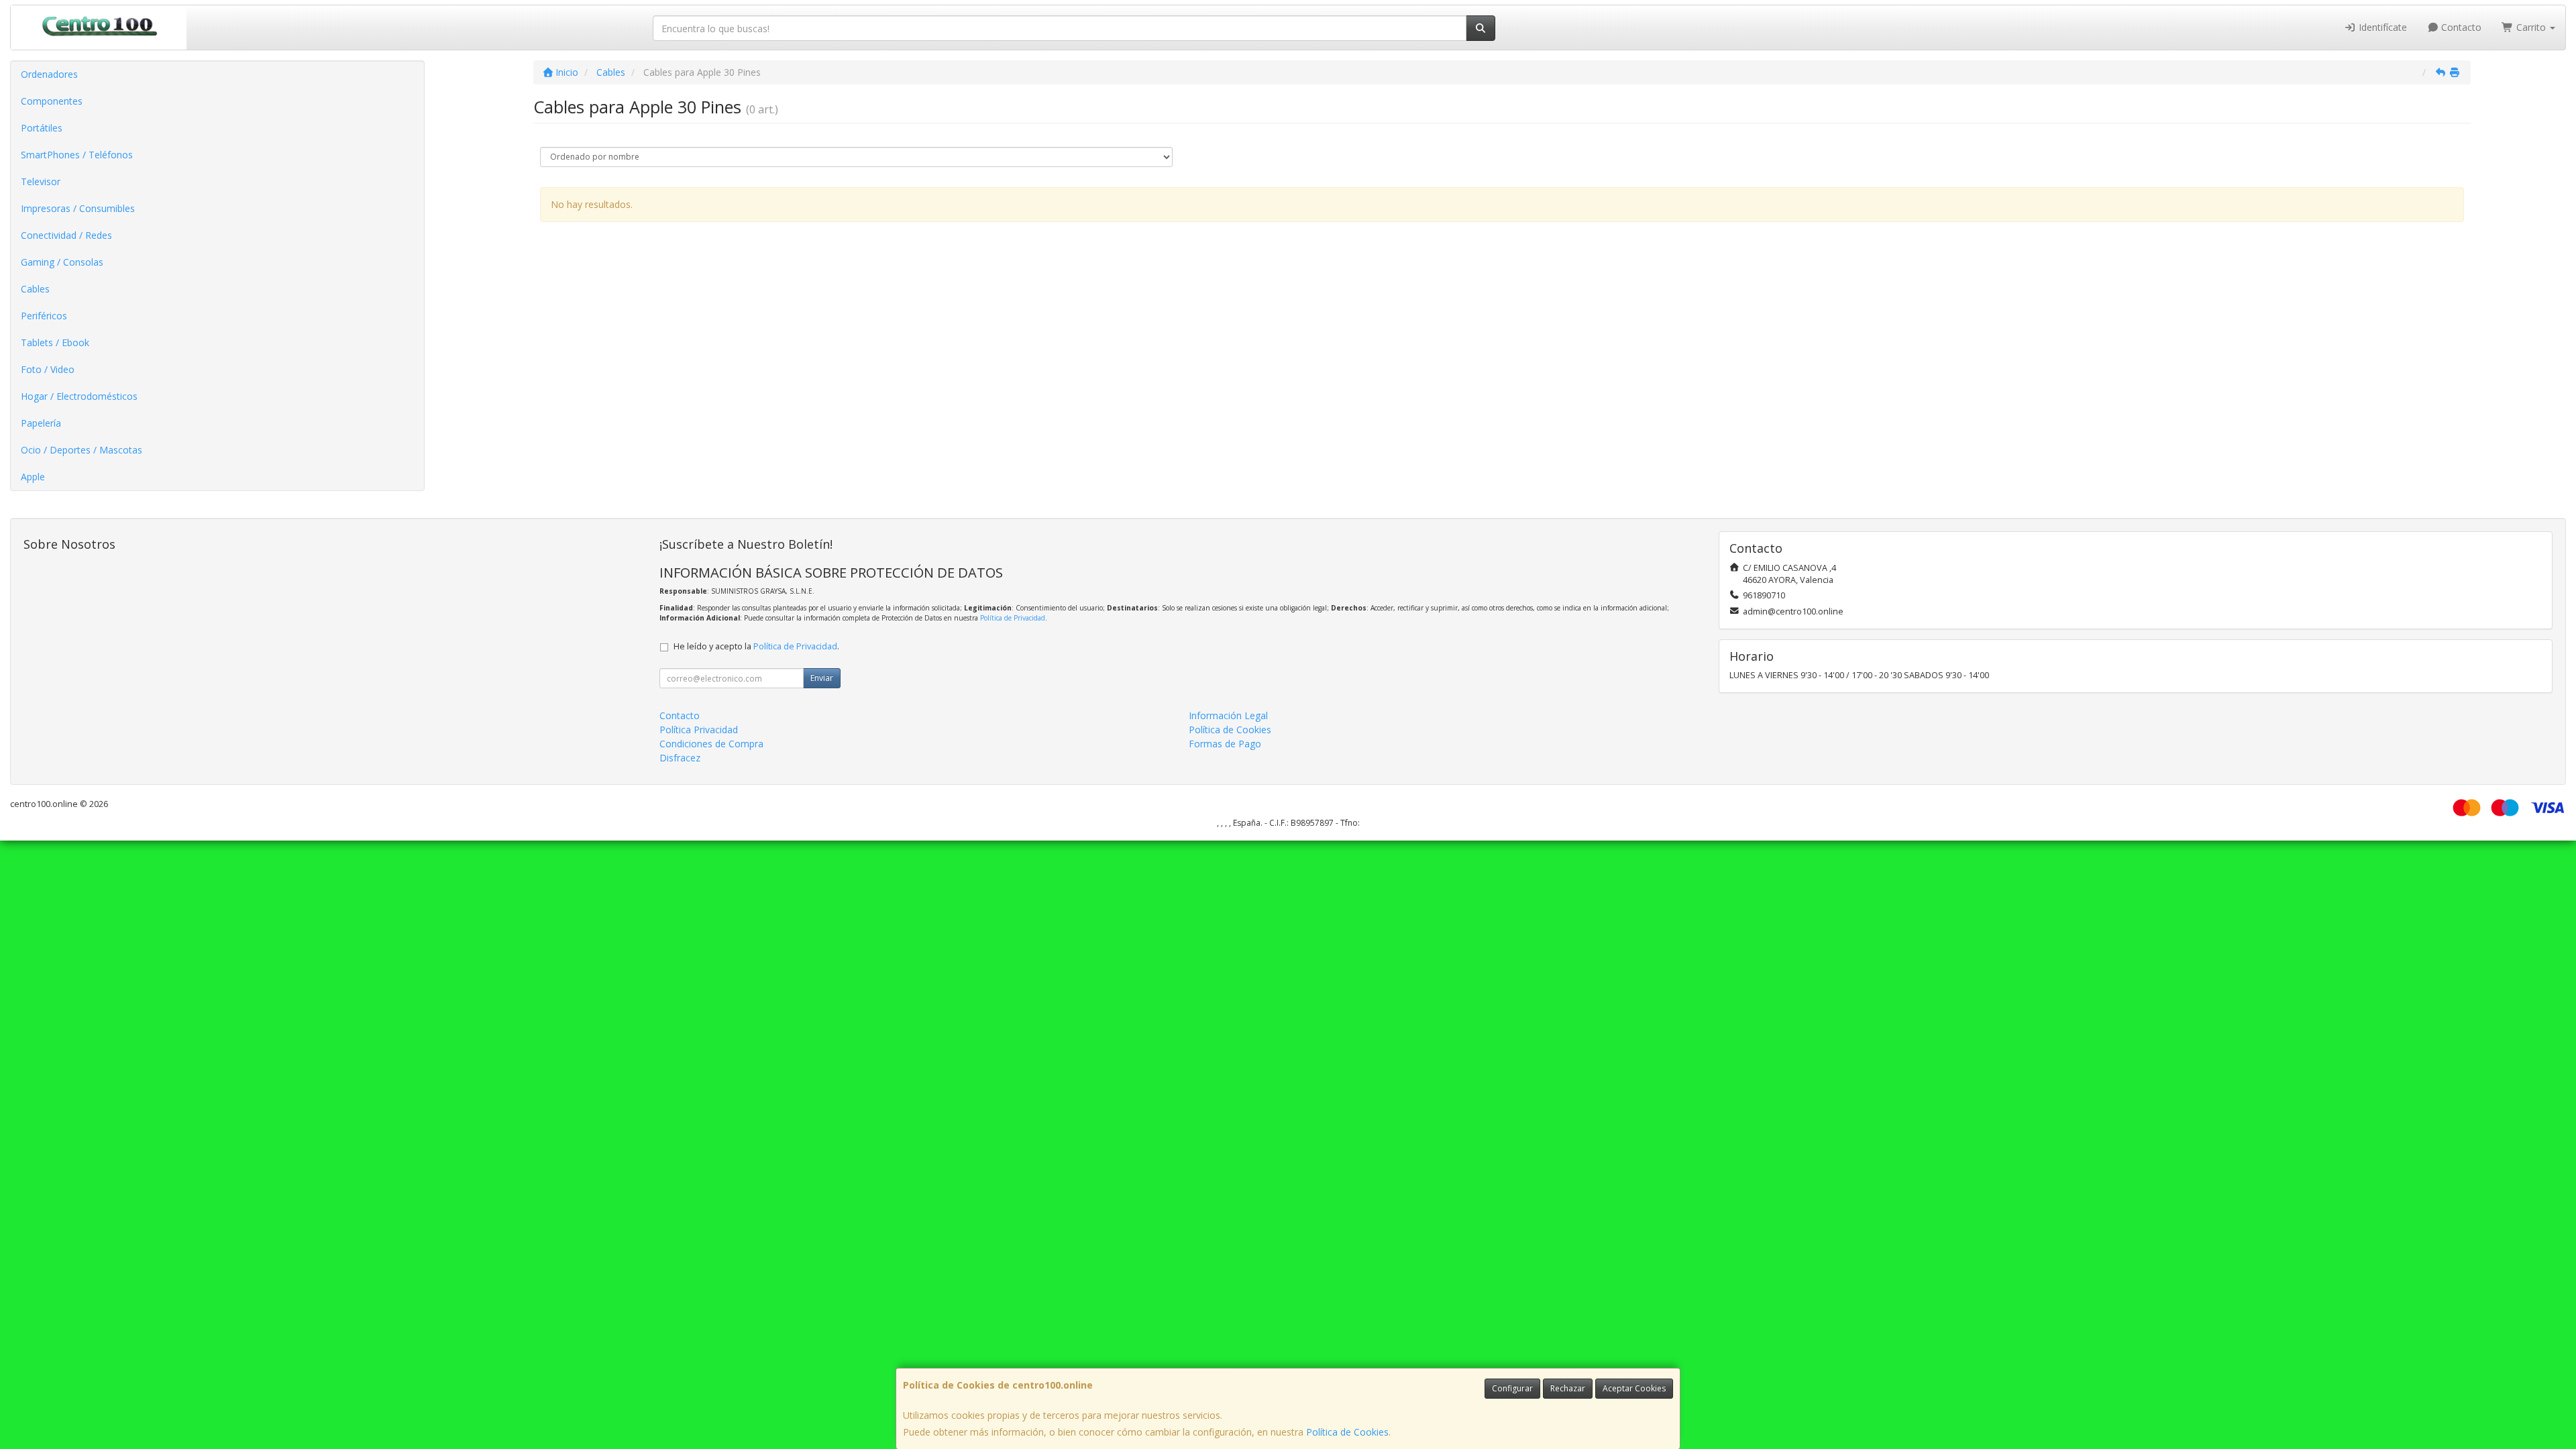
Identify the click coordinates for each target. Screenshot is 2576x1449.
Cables (35, 289)
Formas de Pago (1225, 744)
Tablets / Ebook (55, 342)
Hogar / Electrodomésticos (79, 396)
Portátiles (42, 128)
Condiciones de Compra (711, 744)
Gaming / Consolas (62, 262)
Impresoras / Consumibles (78, 208)
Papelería (41, 423)
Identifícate (2381, 27)
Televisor (41, 181)
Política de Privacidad (1013, 618)
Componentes (52, 101)
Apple (33, 477)
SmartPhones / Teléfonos (77, 155)
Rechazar (1568, 1388)
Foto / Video (48, 369)
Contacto (2460, 27)
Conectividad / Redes (66, 235)
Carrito (2531, 27)
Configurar (1512, 1388)
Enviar (822, 678)
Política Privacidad (699, 730)
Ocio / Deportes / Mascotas (82, 450)
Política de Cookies (1347, 1432)
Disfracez (680, 758)
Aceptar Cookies (1634, 1388)
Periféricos (44, 316)
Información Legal (1228, 715)
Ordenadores (49, 74)
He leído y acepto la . (756, 646)
